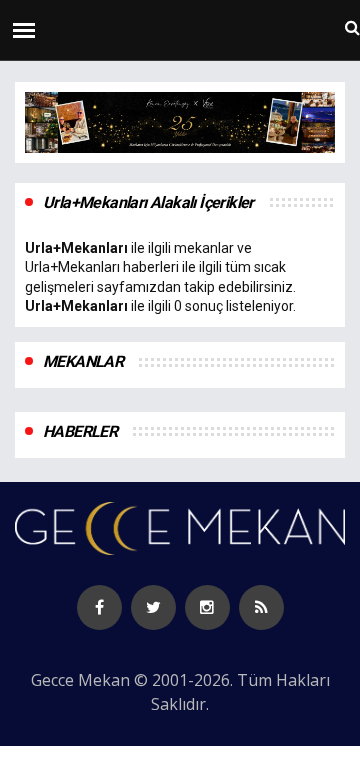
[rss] (261, 607)
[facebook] (99, 607)
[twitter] (153, 607)
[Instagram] (207, 607)
